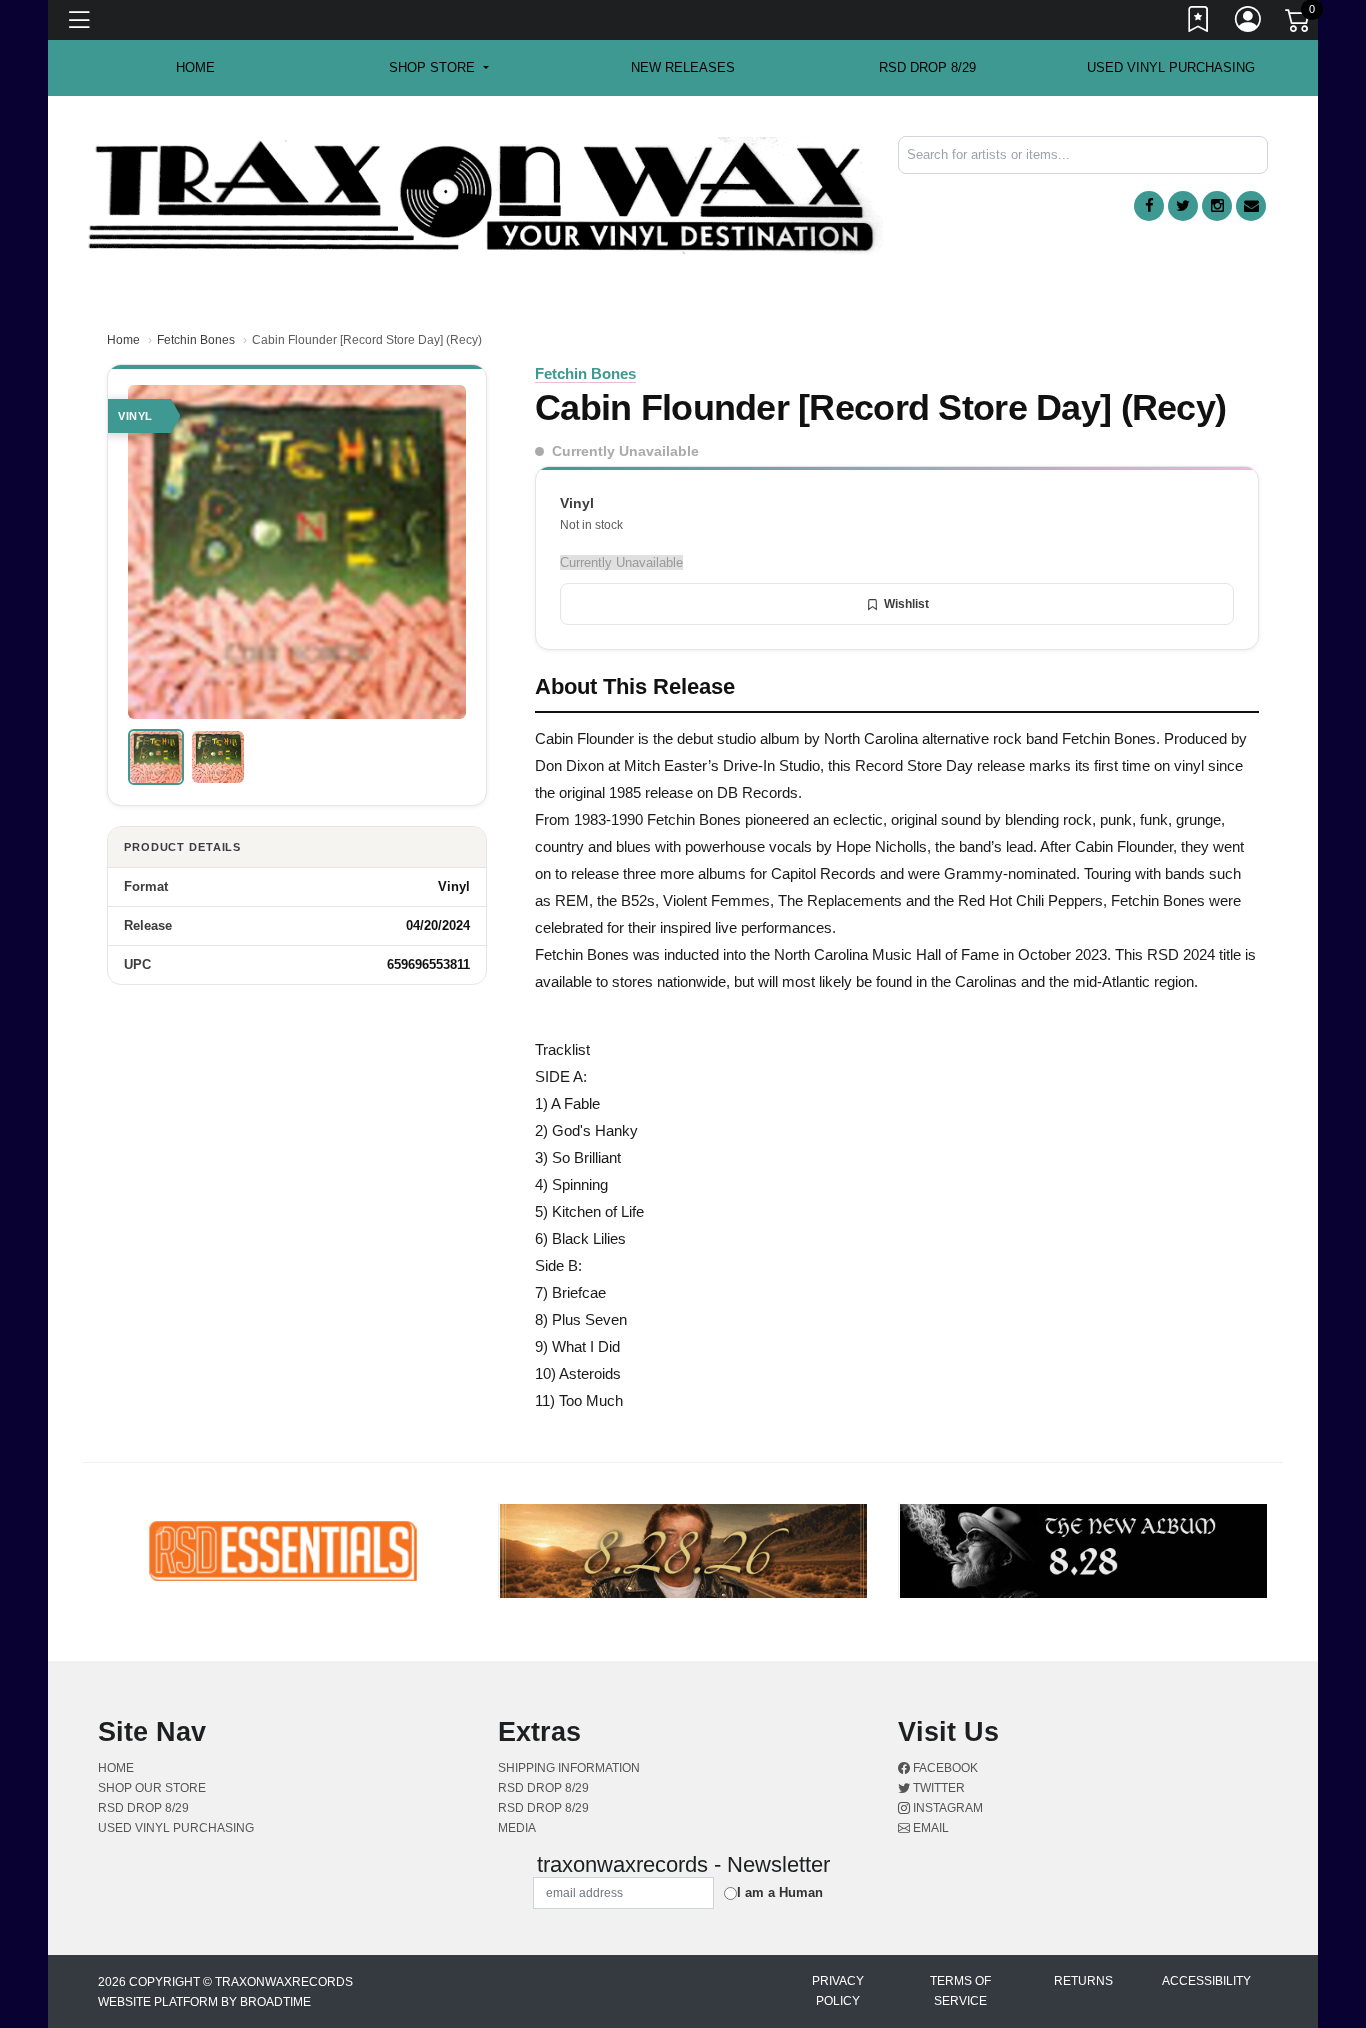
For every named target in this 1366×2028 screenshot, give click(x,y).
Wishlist (906, 604)
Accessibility (1206, 1981)
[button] (438, 68)
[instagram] (1217, 206)
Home (123, 340)
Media (517, 1828)
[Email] (1251, 206)
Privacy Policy (838, 1991)
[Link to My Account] (1249, 23)
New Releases (683, 67)
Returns (1083, 1981)
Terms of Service (960, 1991)
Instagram (946, 1808)
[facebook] (1149, 206)
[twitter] (1183, 206)
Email (929, 1828)
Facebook (944, 1768)
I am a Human (780, 1892)
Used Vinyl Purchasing (1171, 67)
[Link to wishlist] (1199, 23)
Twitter (937, 1788)
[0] (1299, 24)
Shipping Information (569, 1768)
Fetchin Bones (196, 340)
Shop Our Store (152, 1788)
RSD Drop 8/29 (927, 67)
